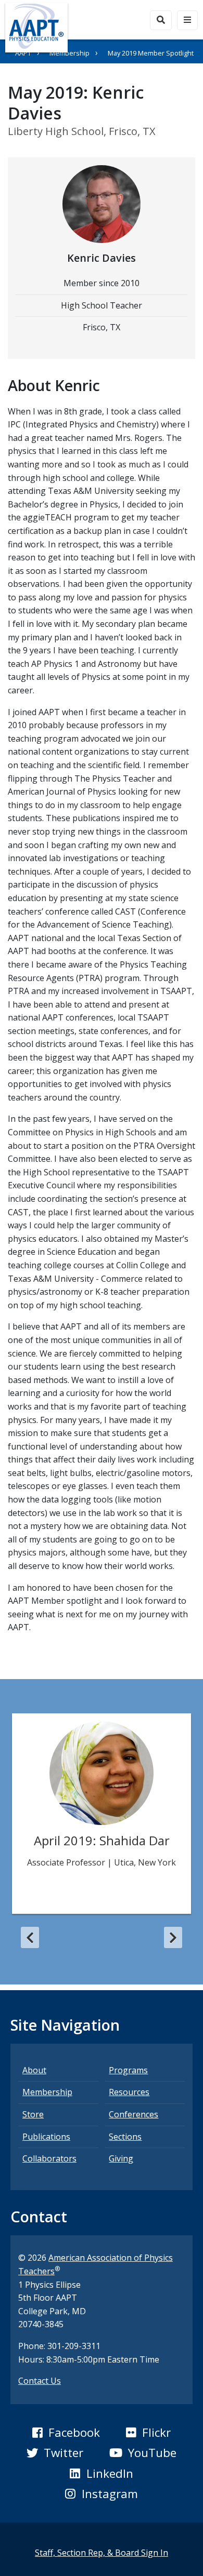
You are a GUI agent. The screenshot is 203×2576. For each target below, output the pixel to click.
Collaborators (49, 2158)
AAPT (23, 53)
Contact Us (40, 2381)
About (34, 2070)
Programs (128, 2070)
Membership (69, 53)
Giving (121, 2158)
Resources (129, 2092)
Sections (125, 2137)
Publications (46, 2137)
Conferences (134, 2114)
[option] (102, 1814)
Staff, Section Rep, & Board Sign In (102, 2553)
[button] (30, 1938)
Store (33, 2114)
